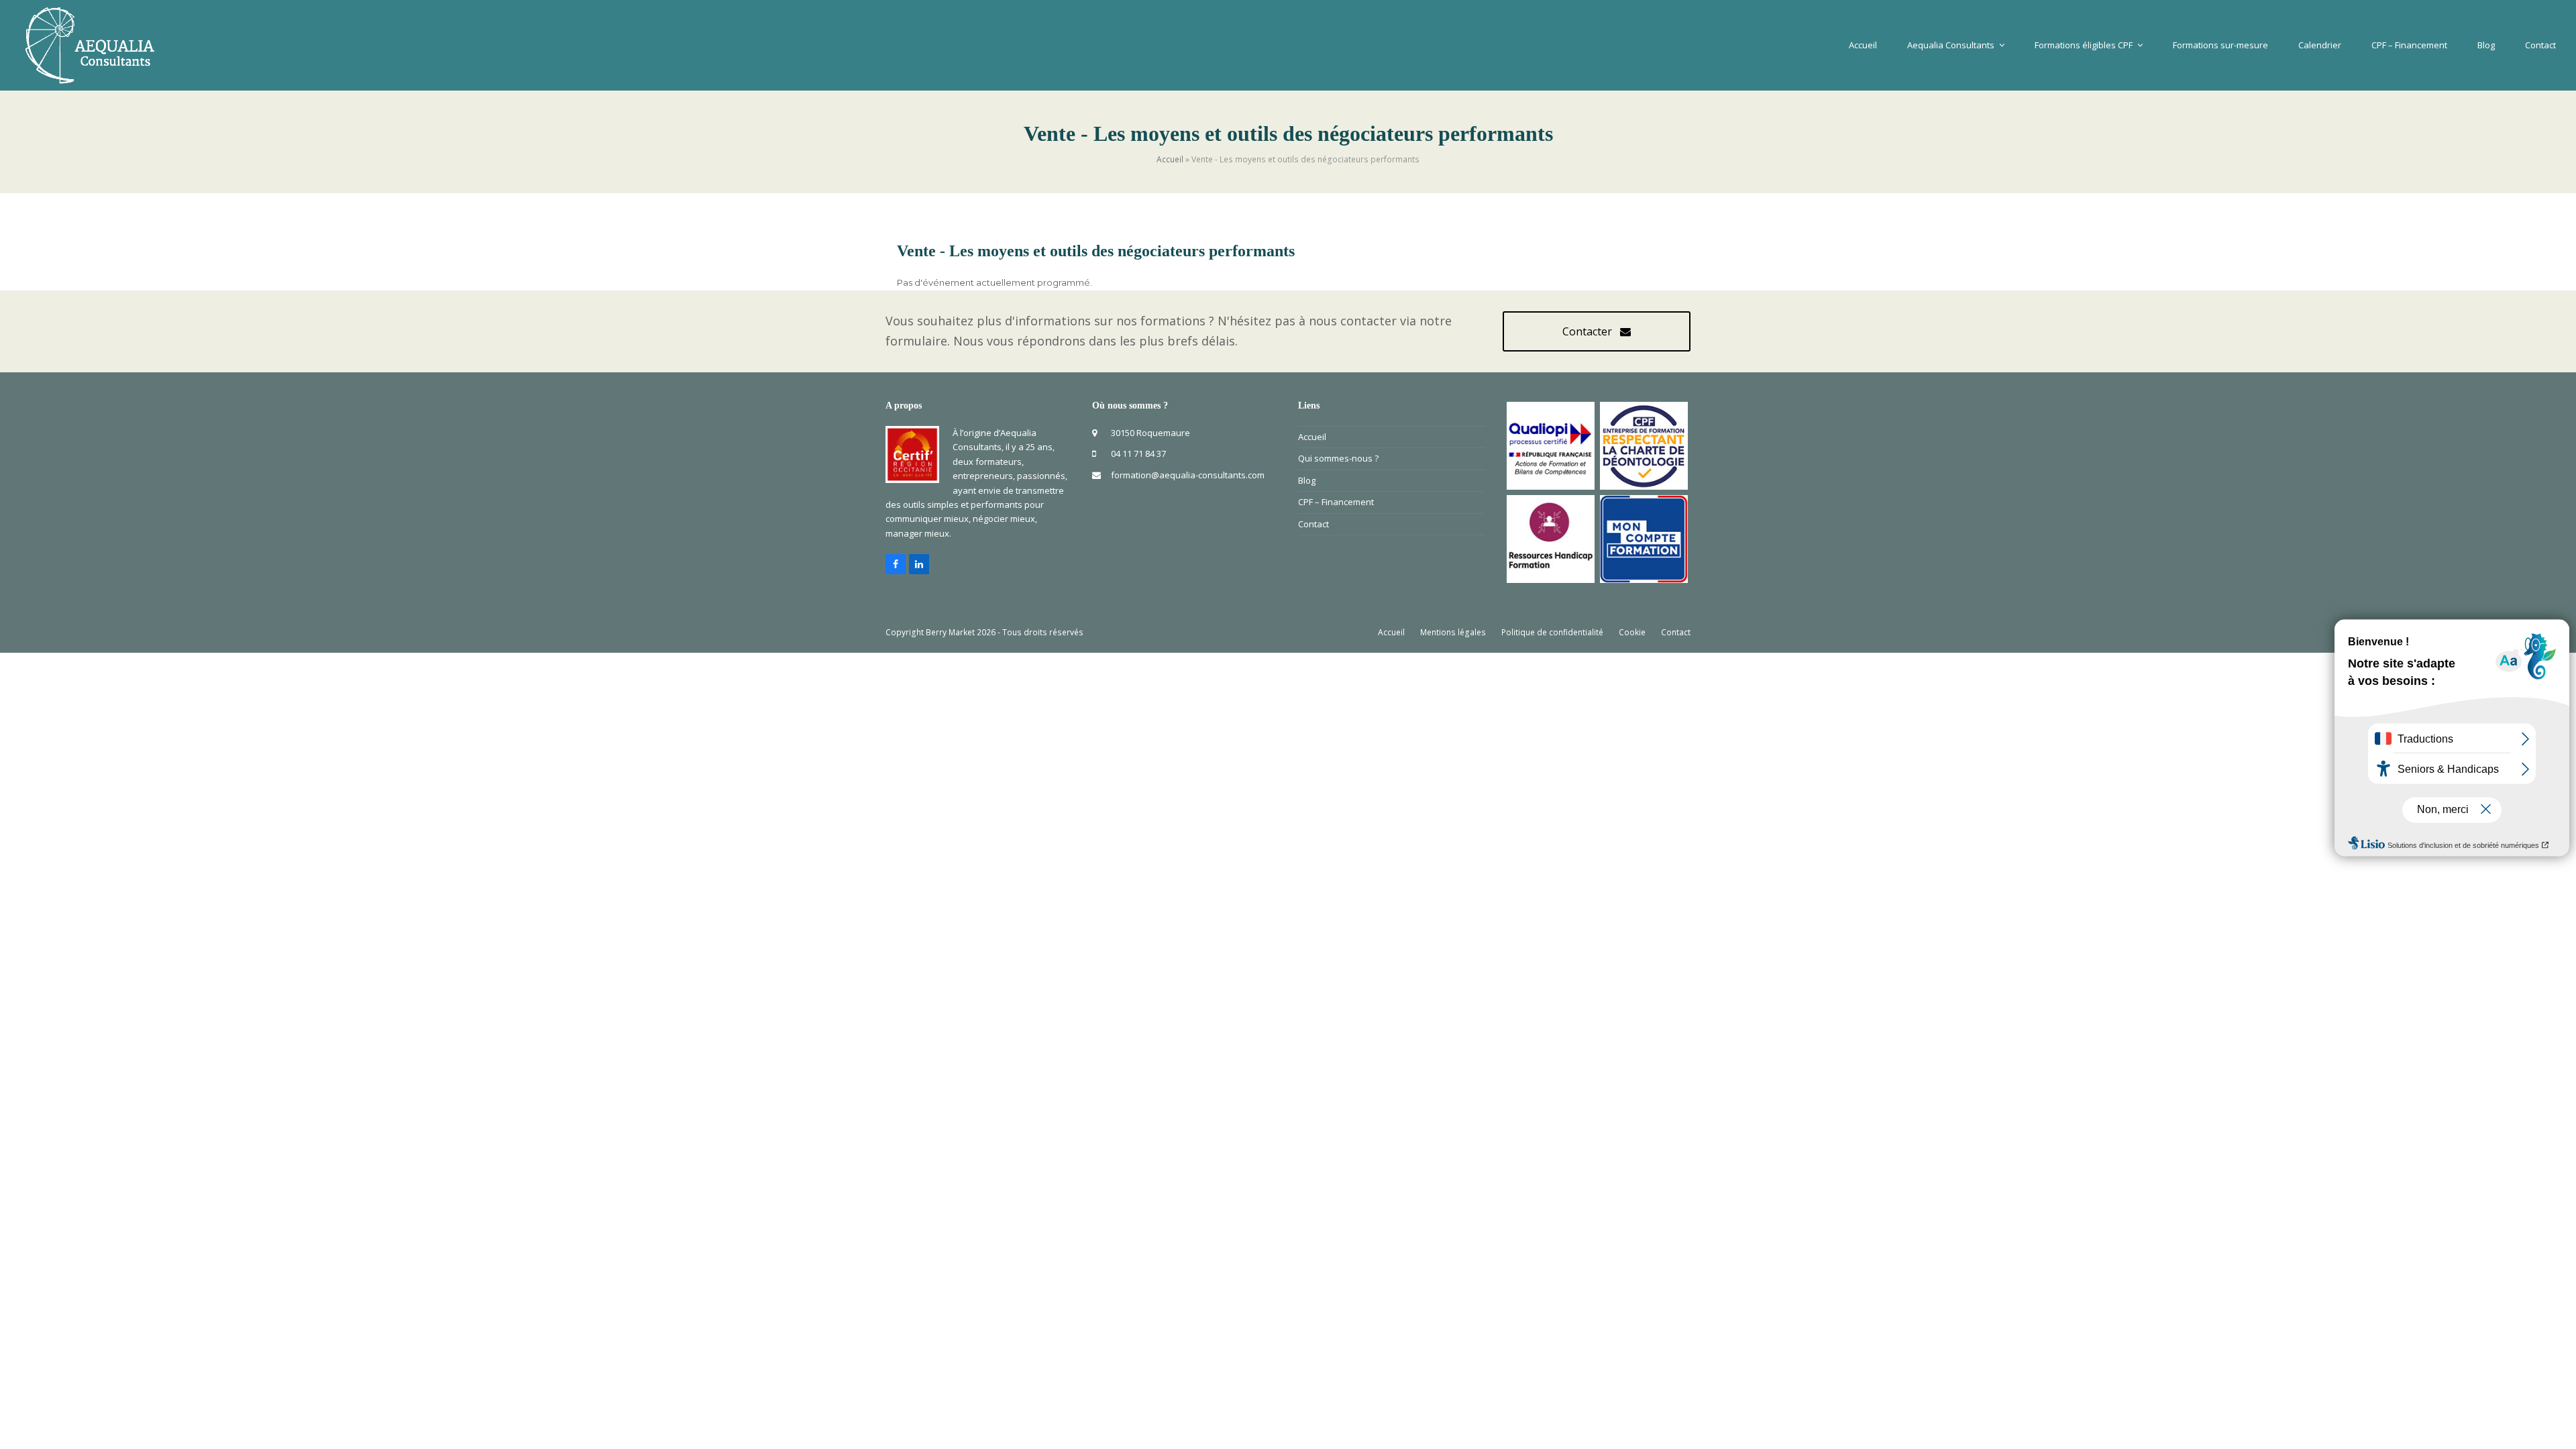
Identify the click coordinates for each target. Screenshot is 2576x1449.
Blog (1307, 480)
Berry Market (950, 632)
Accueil (1170, 159)
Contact (1313, 524)
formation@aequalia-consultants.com (1188, 475)
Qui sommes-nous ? (1338, 458)
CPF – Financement (1336, 502)
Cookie (1632, 632)
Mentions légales (1453, 632)
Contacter (1587, 331)
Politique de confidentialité (1552, 632)
